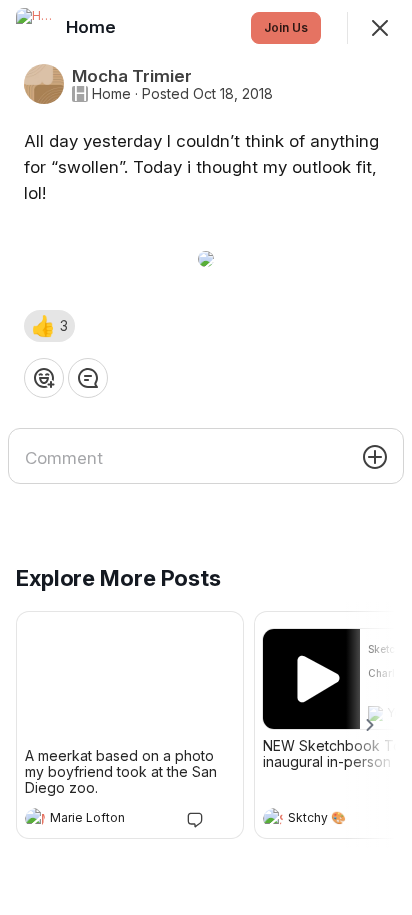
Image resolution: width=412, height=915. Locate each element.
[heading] (110, 820)
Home (111, 94)
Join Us (286, 27)
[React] (44, 378)
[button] (49, 326)
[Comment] (88, 378)
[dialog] (206, 457)
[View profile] (35, 818)
